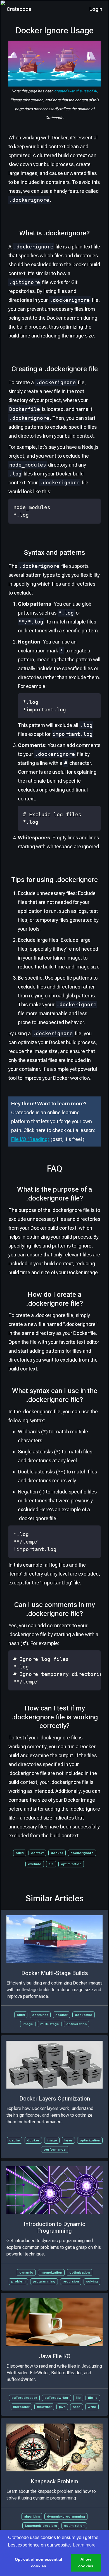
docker (57, 1853)
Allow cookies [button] (86, 2563)
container (40, 2015)
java (62, 2407)
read (77, 2407)
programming (44, 2281)
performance (55, 2149)
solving (92, 2281)
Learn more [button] (84, 2545)
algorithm (32, 2516)
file (51, 1864)
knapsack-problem (41, 2526)
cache (15, 2140)
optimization (71, 1864)
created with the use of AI (76, 91)
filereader (21, 2407)
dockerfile (84, 2015)
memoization (51, 2272)
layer (68, 2140)
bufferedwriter (56, 2398)
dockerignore (82, 1853)
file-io (93, 2398)
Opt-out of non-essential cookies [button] (38, 2563)
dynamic (26, 2272)
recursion (71, 2281)
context (37, 1853)
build (20, 1853)
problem (18, 2281)
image (28, 2024)
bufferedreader (24, 2398)
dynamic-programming (66, 2516)
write (92, 2407)
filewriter (44, 2407)
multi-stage (50, 2024)
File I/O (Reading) (30, 1139)
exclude (35, 1864)
